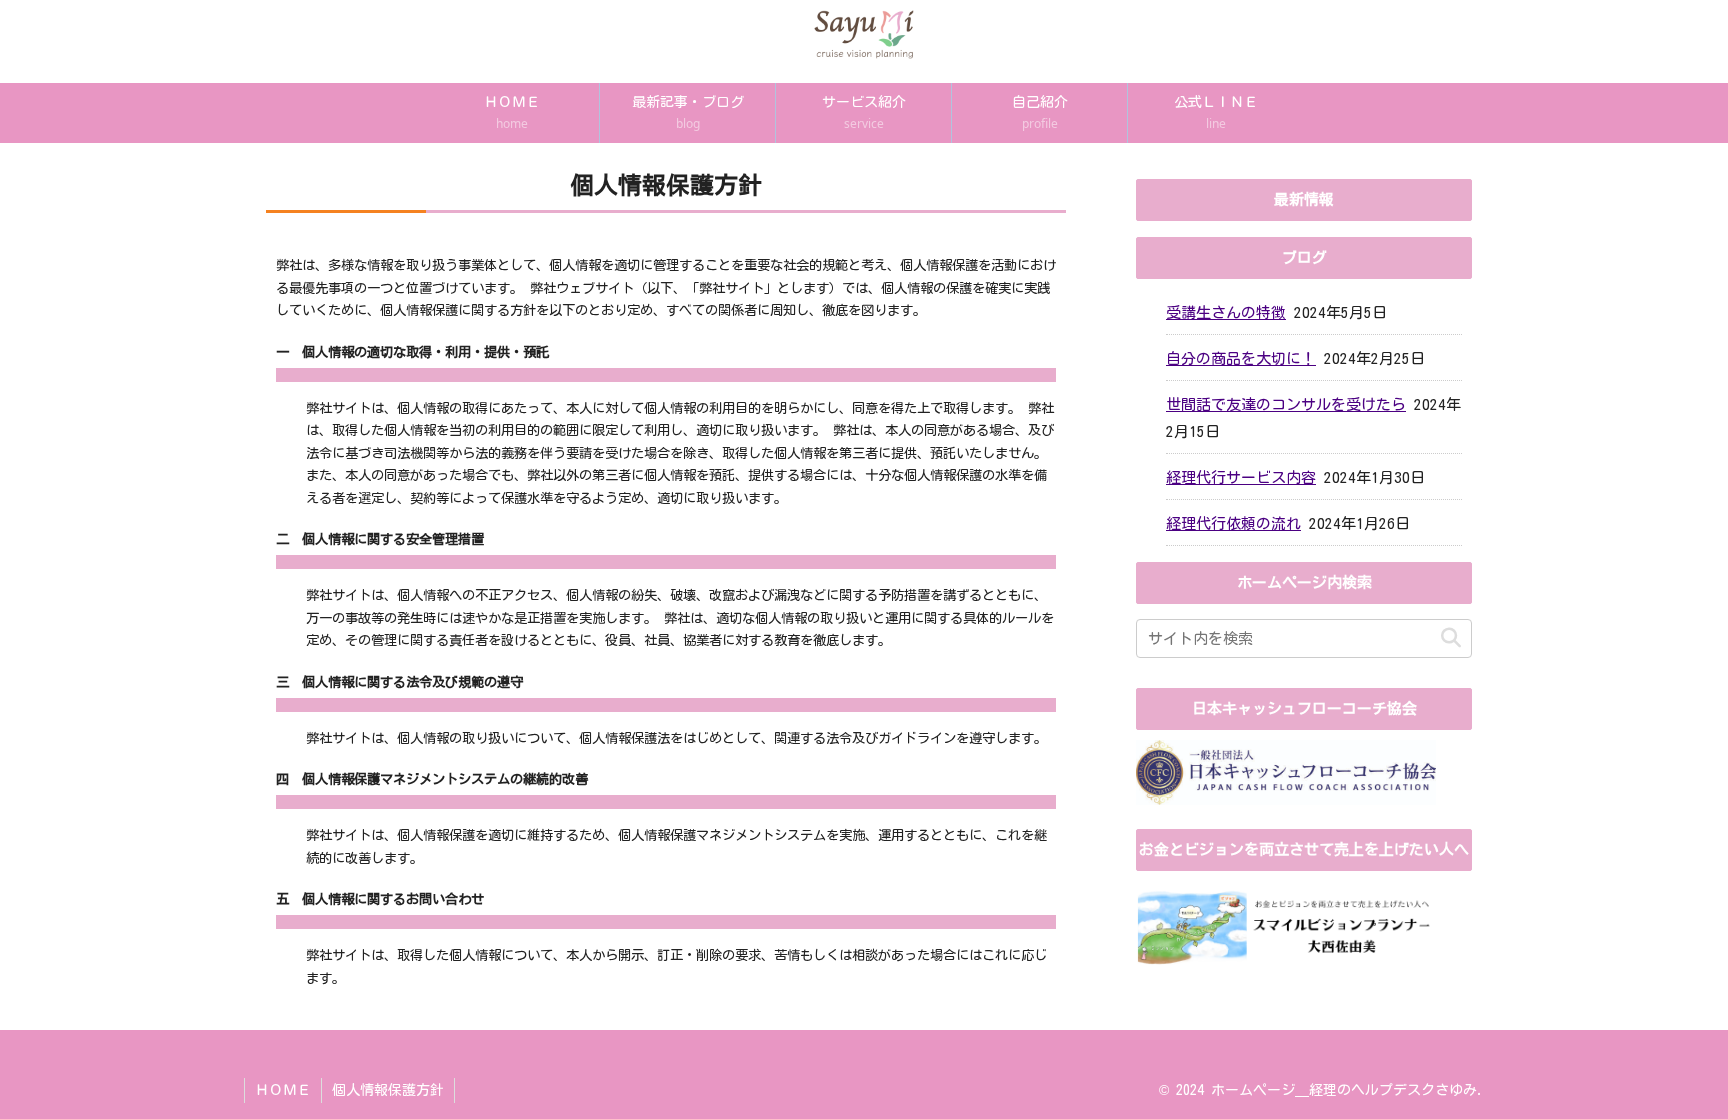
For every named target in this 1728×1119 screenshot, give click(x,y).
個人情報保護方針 (388, 1090)
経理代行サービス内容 (1241, 477)
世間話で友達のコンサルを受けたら (1286, 404)
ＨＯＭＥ (283, 1090)
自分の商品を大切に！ (1241, 358)
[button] (1451, 638)
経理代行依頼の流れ (1233, 523)
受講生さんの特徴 (1226, 312)
